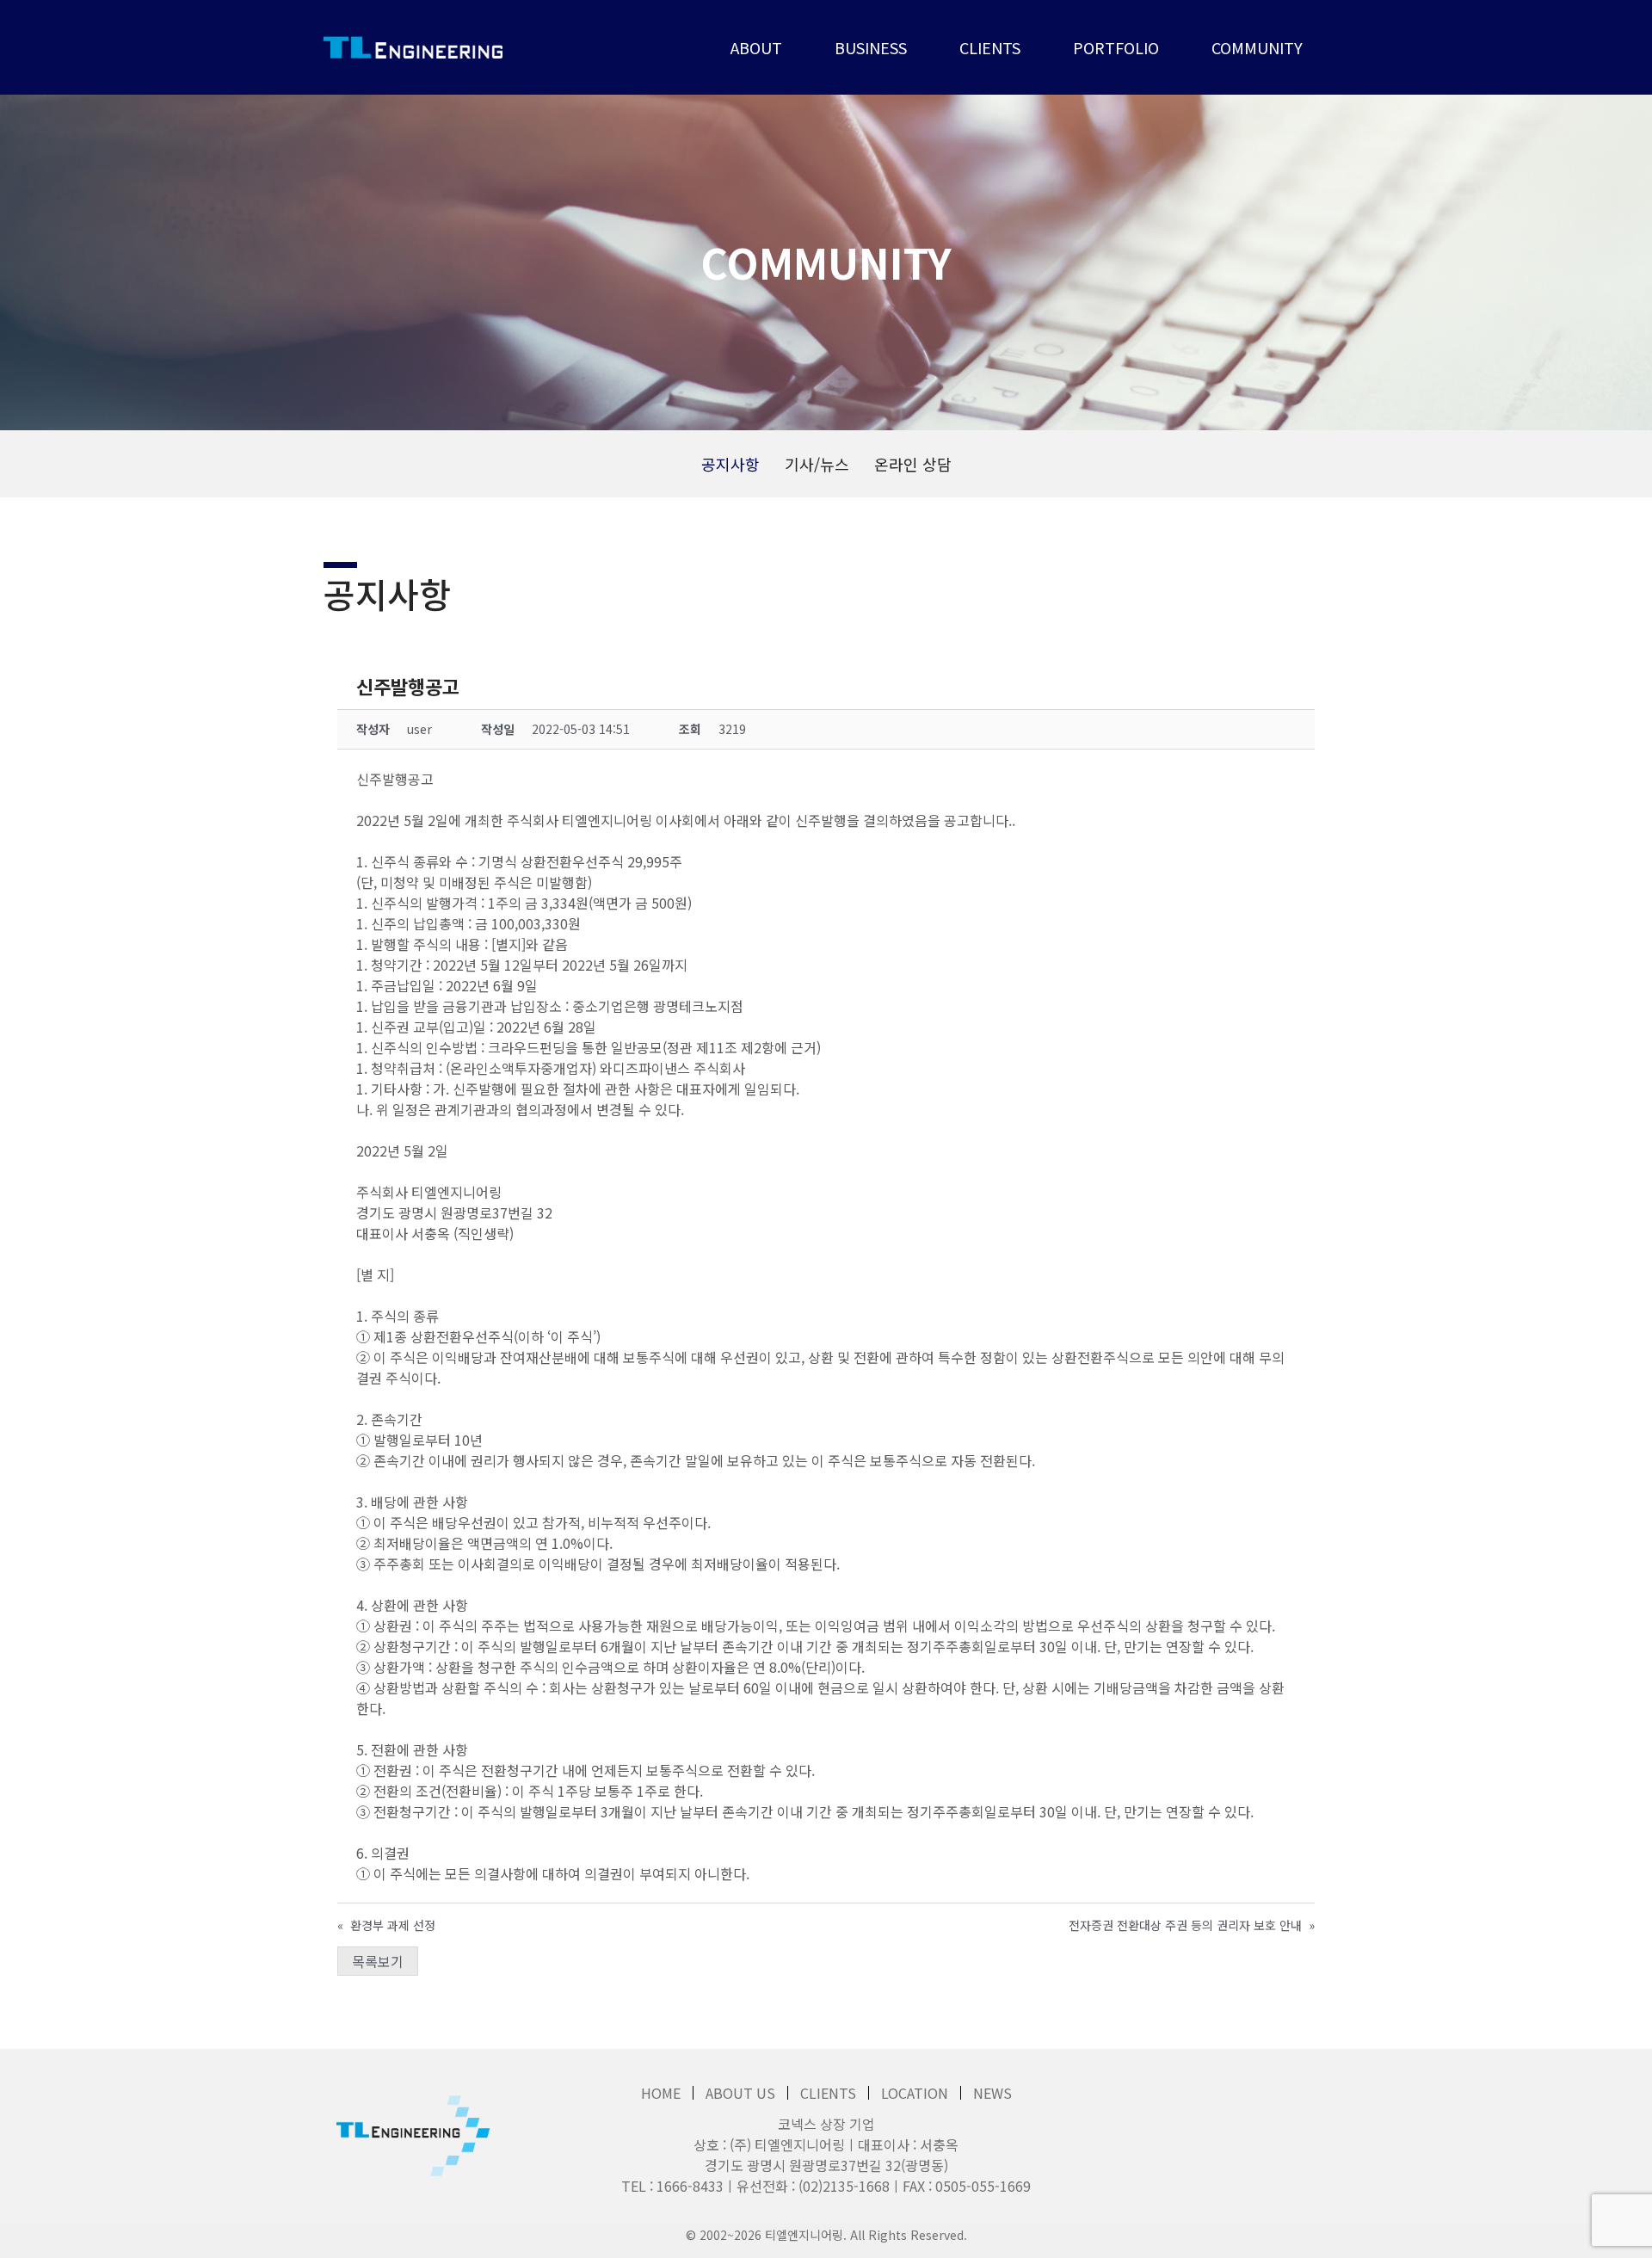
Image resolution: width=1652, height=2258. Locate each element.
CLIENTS (990, 47)
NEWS (992, 2093)
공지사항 (730, 464)
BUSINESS (871, 47)
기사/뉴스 (817, 464)
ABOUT (756, 47)
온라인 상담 (913, 464)
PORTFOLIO (1116, 47)
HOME (661, 2093)
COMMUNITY (1257, 47)
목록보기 (378, 1961)
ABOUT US (740, 2093)
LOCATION (915, 2093)
